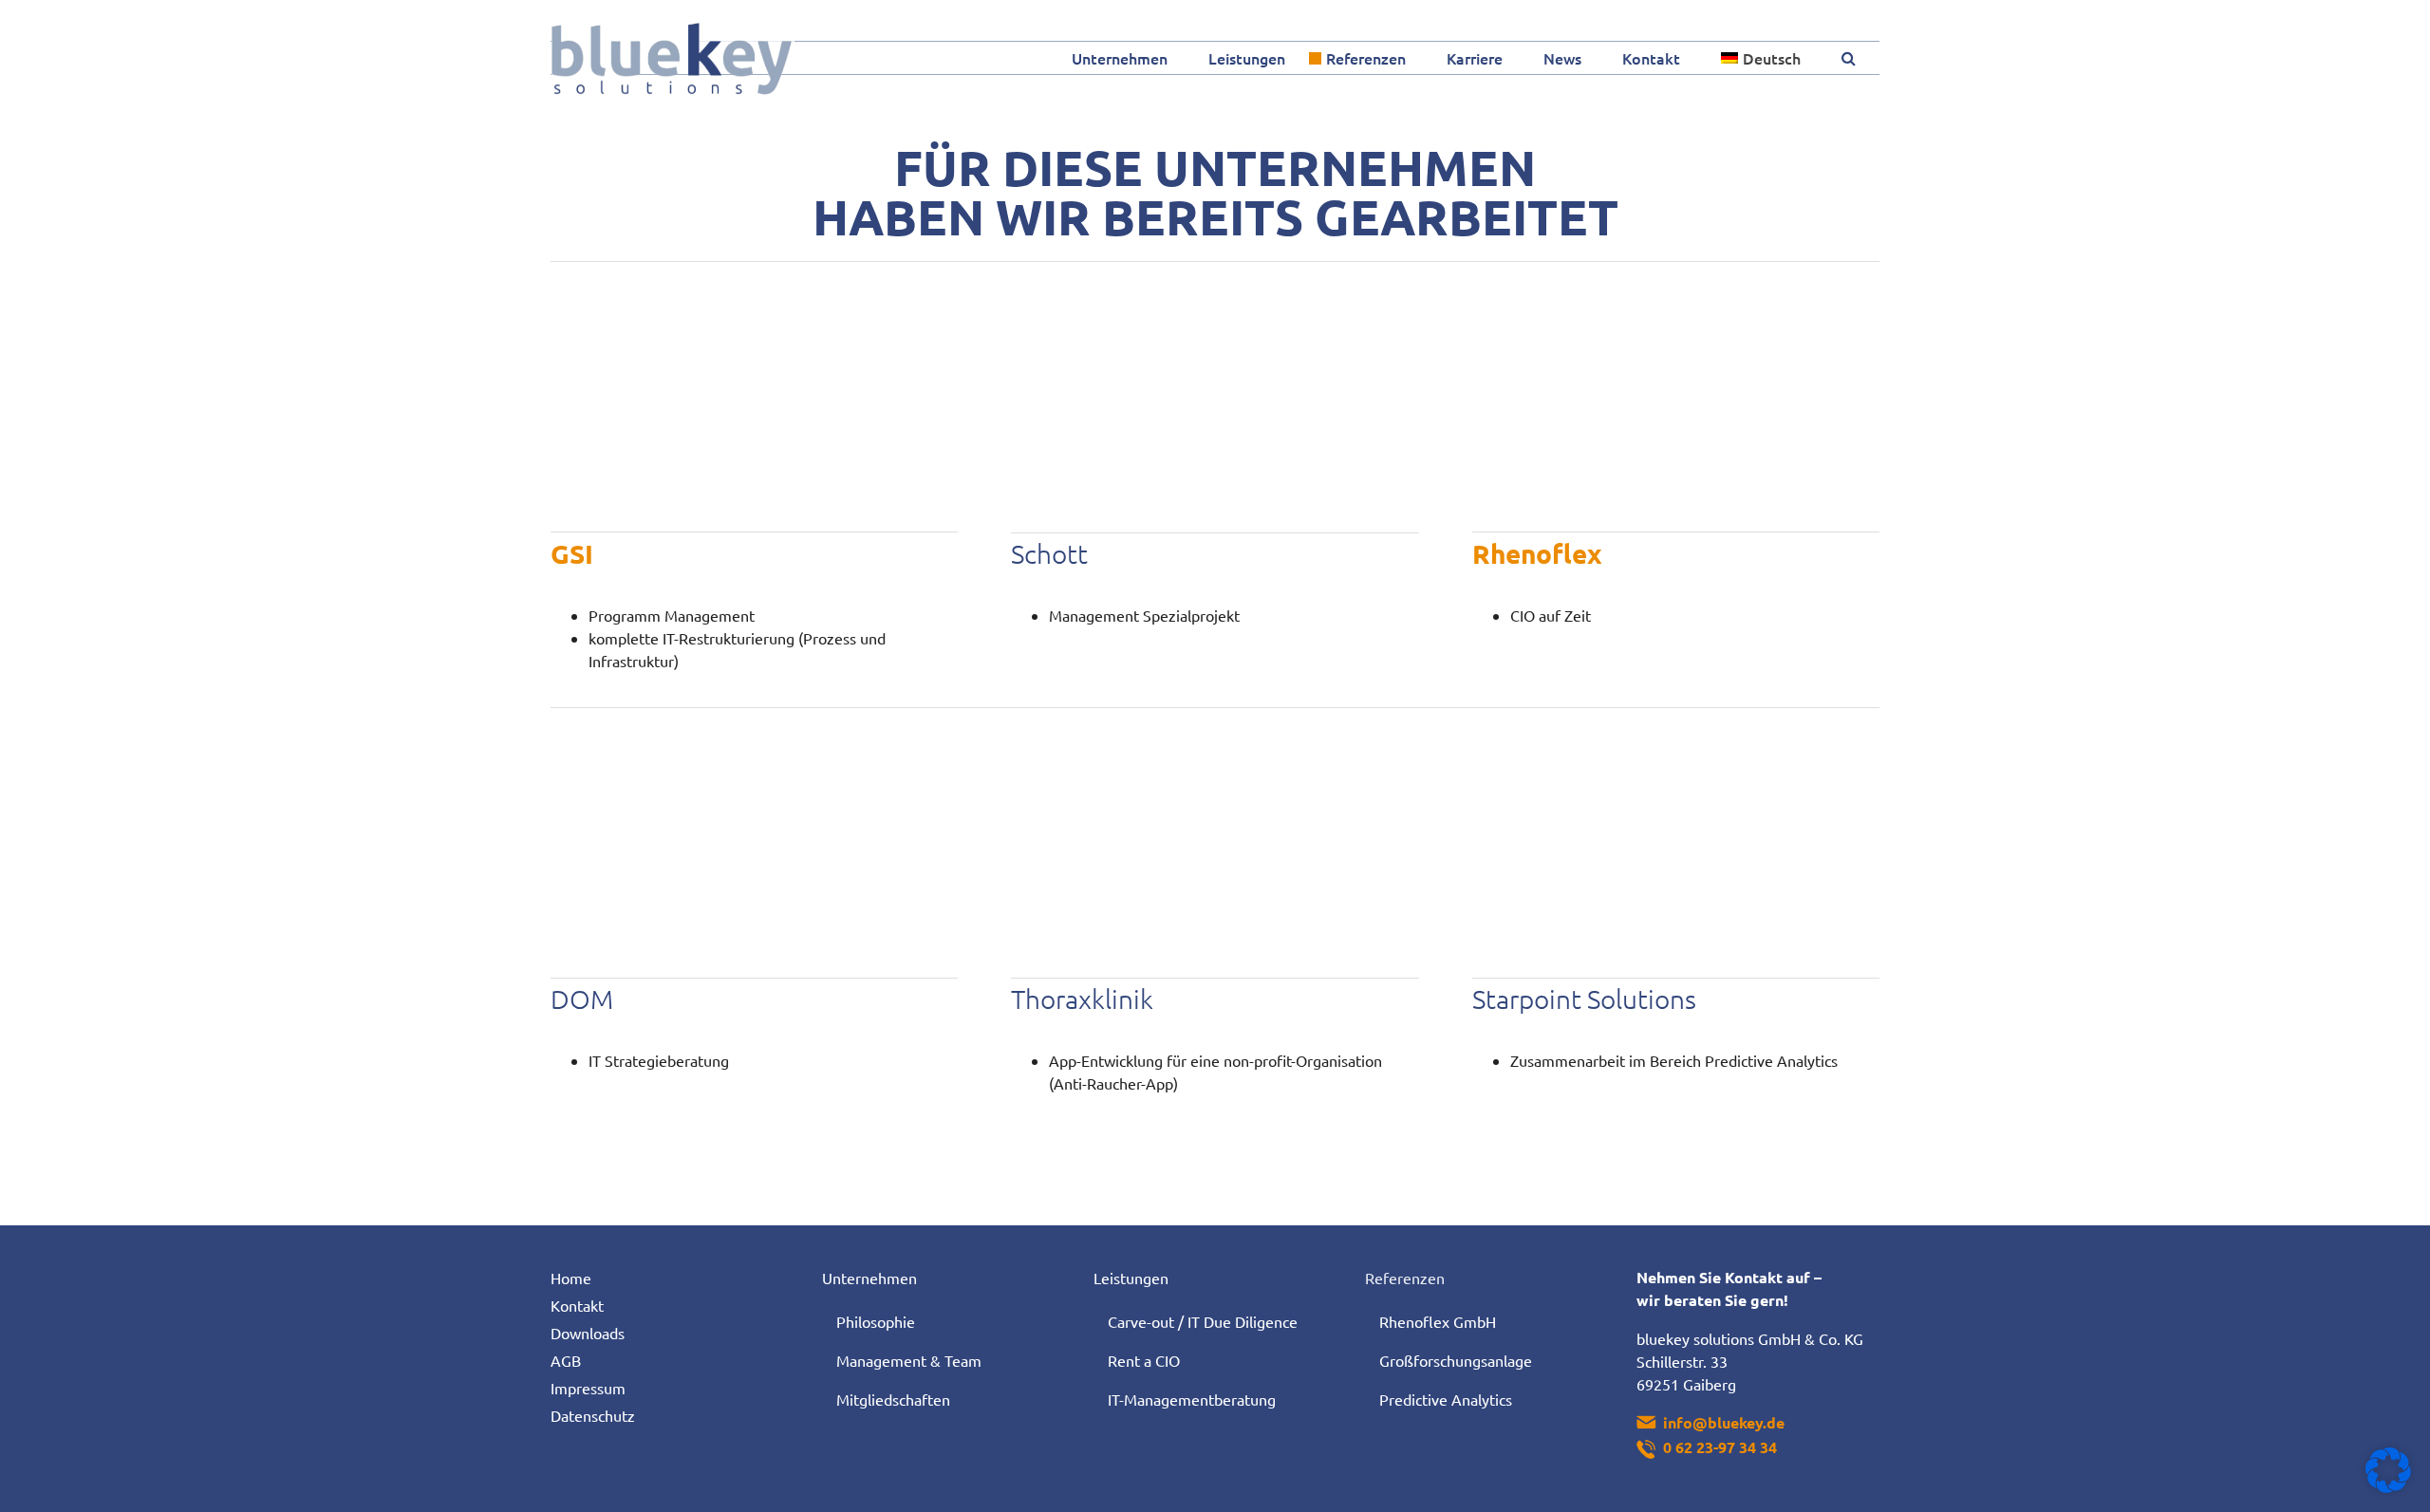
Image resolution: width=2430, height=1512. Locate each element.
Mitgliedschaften (893, 1399)
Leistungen (1131, 1278)
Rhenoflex (1537, 553)
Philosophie (876, 1321)
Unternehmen (869, 1278)
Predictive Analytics (1446, 1399)
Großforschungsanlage (1456, 1360)
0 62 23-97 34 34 (1720, 1447)
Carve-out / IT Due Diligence (1203, 1321)
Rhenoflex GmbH (1438, 1321)
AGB (566, 1360)
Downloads (588, 1333)
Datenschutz (593, 1415)
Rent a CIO (1144, 1360)
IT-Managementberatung (1192, 1399)
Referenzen (1405, 1278)
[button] (1849, 58)
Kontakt (577, 1305)
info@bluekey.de (1724, 1422)
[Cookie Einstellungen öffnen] (2388, 1486)
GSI (572, 553)
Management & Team (909, 1360)
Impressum (588, 1388)
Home (571, 1278)
